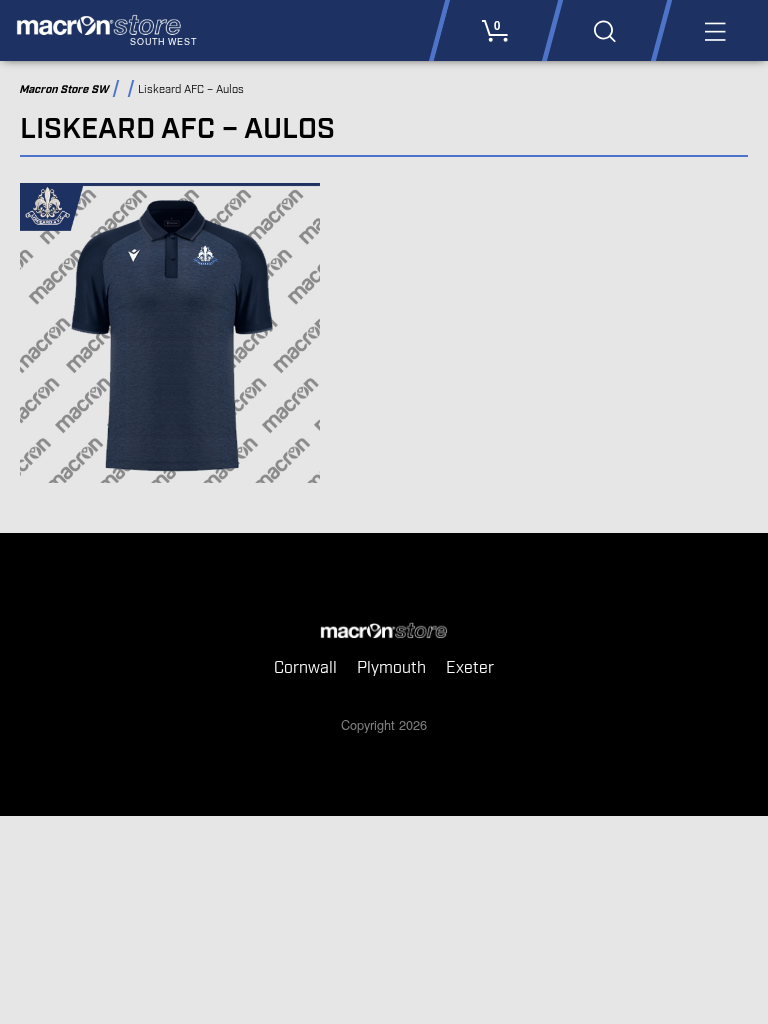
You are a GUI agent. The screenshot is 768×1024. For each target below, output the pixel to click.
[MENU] (713, 30)
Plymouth (391, 668)
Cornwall (305, 668)
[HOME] (384, 632)
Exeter (470, 668)
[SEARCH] (604, 30)
